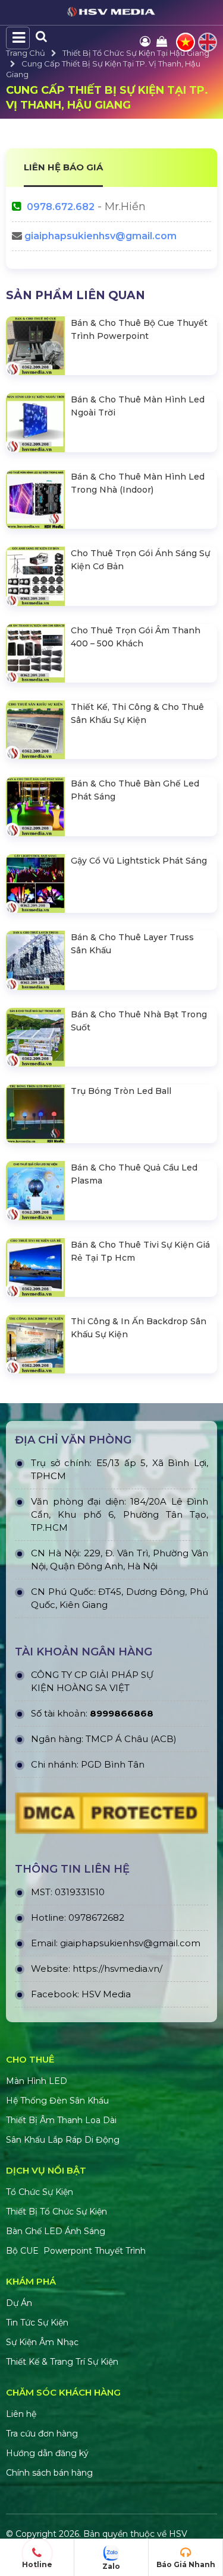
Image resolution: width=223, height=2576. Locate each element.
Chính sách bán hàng (49, 2473)
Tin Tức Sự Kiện (37, 2323)
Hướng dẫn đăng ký (47, 2453)
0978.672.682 (61, 207)
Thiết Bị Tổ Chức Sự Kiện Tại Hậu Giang (136, 53)
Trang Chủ (26, 53)
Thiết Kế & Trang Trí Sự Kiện (62, 2362)
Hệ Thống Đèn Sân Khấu (57, 2101)
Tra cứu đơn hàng (42, 2434)
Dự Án (19, 2303)
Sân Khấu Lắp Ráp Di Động (63, 2140)
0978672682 (96, 1917)
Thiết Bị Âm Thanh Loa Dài (61, 2120)
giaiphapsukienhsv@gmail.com (100, 236)
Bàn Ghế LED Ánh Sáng (57, 2231)
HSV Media (106, 1994)
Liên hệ (21, 2414)
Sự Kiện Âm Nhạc (42, 2342)
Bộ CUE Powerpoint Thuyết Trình (76, 2251)
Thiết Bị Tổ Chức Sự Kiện (56, 2212)
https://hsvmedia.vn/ (117, 1969)
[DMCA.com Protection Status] (111, 1816)
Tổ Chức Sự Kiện (40, 2192)
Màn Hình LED (38, 2081)
